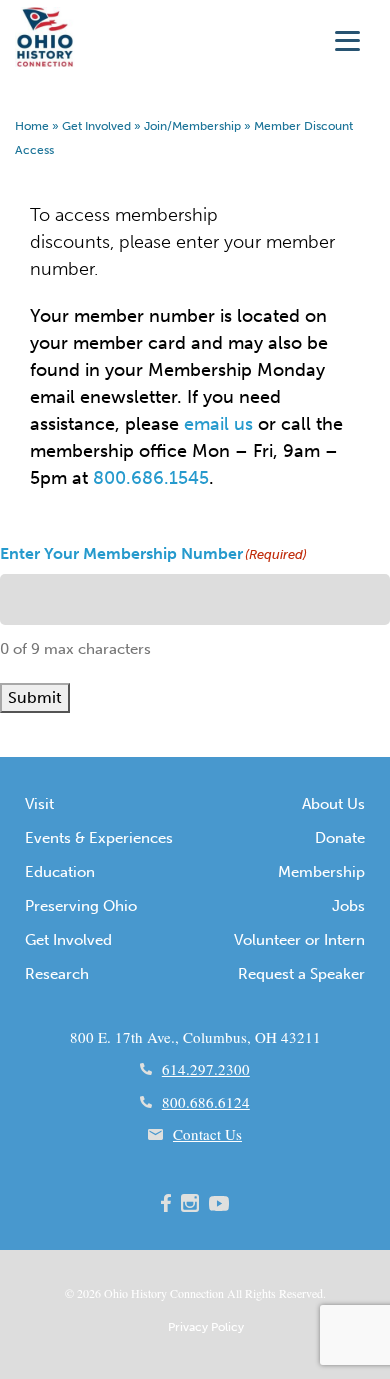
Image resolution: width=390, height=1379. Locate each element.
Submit (35, 697)
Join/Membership (192, 126)
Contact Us (207, 1134)
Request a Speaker (301, 974)
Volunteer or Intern (299, 940)
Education (60, 872)
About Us (333, 804)
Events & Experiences (99, 838)
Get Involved (96, 126)
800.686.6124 (206, 1102)
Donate (340, 838)
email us (218, 424)
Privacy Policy (206, 1327)
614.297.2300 (206, 1069)
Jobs (348, 906)
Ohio (116, 1293)
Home (32, 126)
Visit (39, 804)
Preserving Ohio (81, 906)
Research (57, 974)
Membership (321, 872)
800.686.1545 (151, 478)
